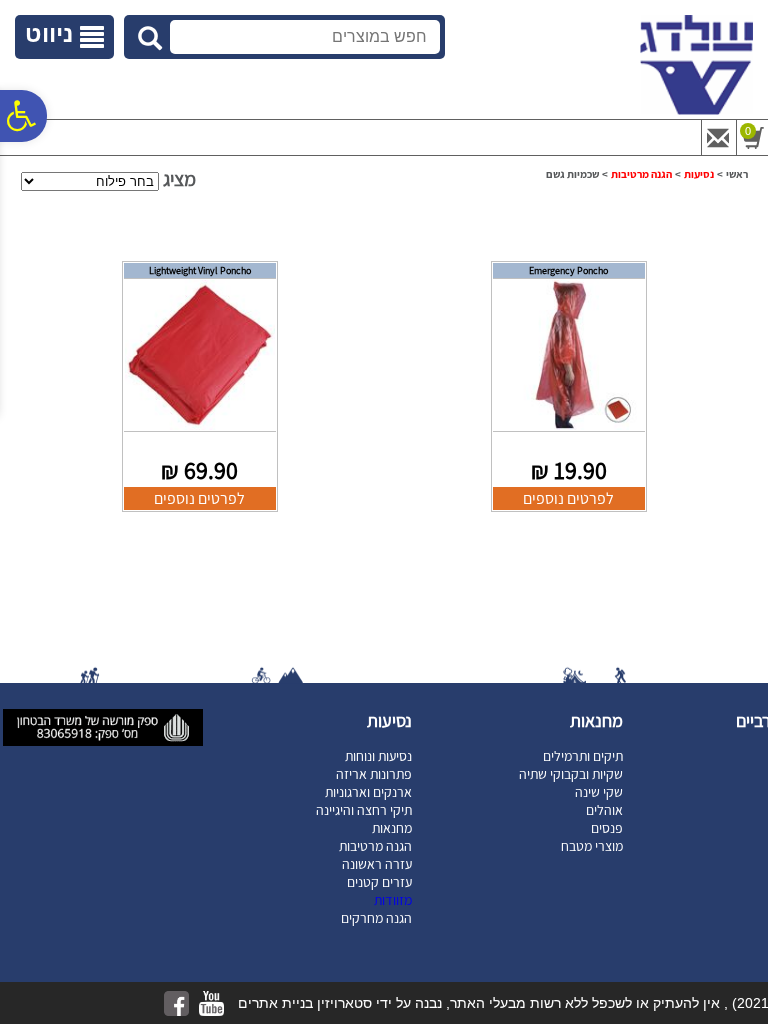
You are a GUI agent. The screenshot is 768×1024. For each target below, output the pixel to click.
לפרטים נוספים (568, 498)
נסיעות (699, 174)
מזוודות (393, 900)
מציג (179, 179)
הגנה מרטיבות (641, 174)
